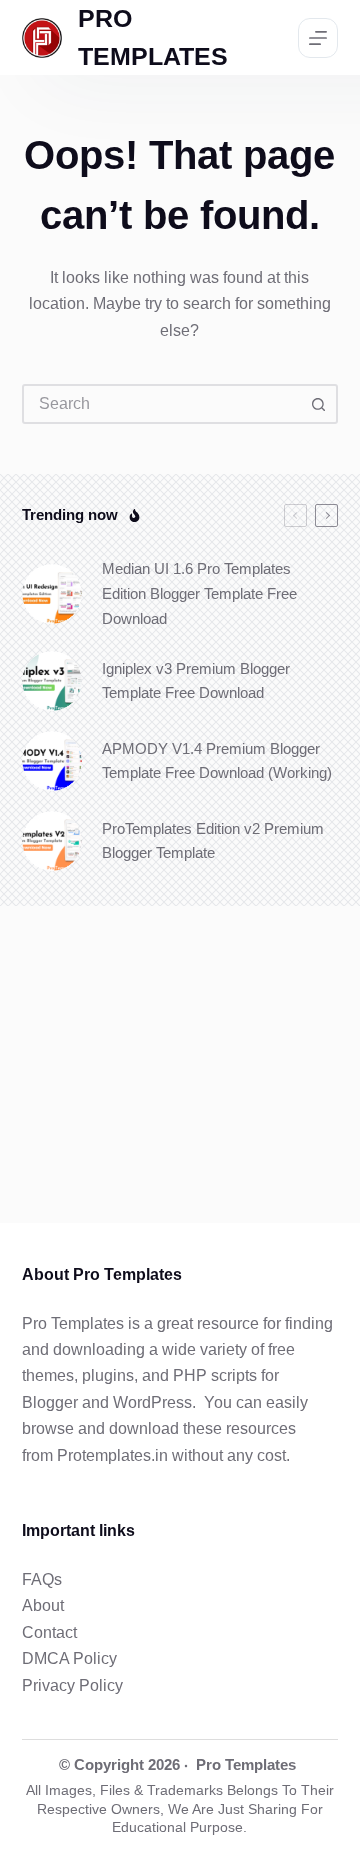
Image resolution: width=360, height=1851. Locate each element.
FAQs (42, 1579)
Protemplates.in (112, 1455)
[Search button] (318, 404)
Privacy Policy (72, 1685)
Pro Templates (246, 1764)
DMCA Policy (69, 1658)
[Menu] (318, 38)
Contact (49, 1632)
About (43, 1605)
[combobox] (162, 404)
